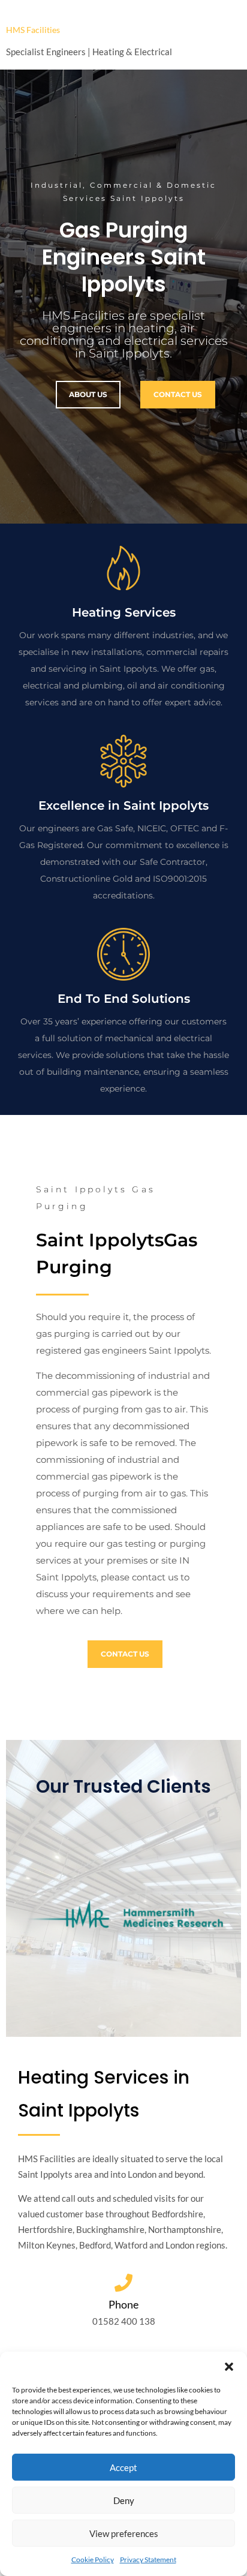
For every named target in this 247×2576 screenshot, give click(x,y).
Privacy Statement (148, 2560)
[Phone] (123, 2283)
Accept (123, 2467)
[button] (229, 2367)
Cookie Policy (93, 2560)
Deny (124, 2500)
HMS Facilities (33, 30)
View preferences (124, 2533)
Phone (123, 2304)
